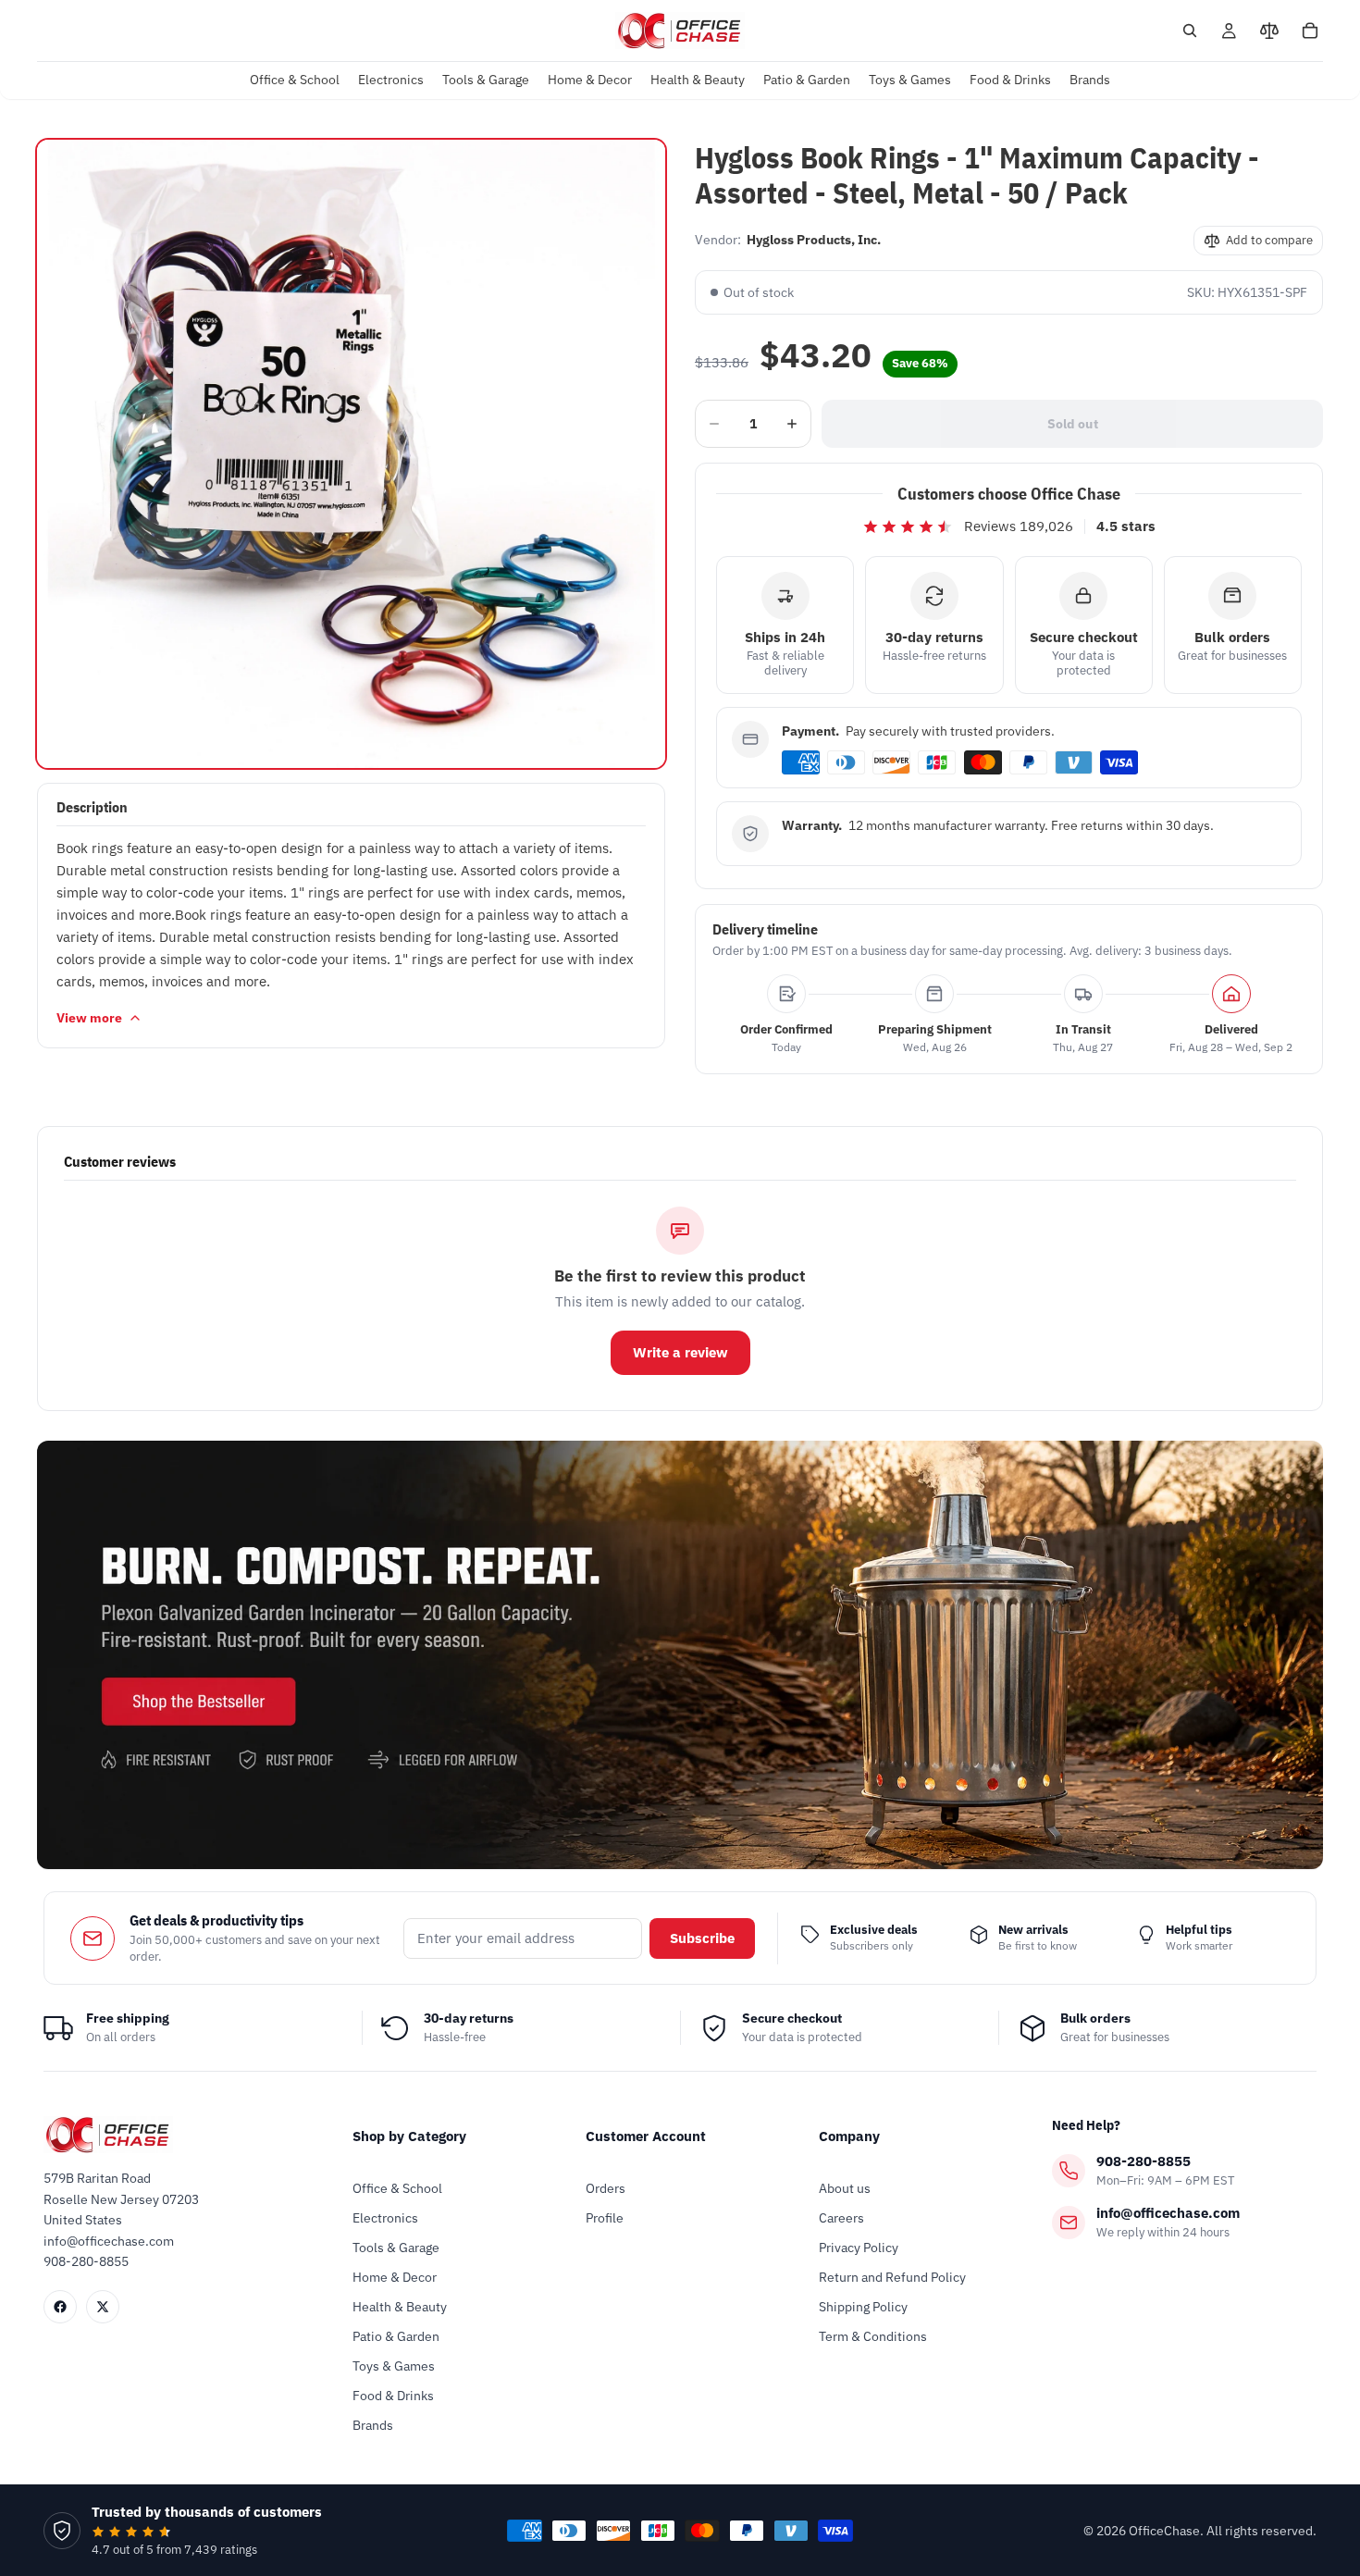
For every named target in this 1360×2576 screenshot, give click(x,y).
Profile (605, 2218)
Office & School (397, 2188)
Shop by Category (409, 2136)
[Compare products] (1269, 31)
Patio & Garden (396, 2336)
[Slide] (680, 1655)
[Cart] (1310, 31)
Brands (373, 2425)
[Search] (1190, 31)
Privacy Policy (859, 2248)
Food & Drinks (393, 2396)
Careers (841, 2218)
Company (849, 2136)
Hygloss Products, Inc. (814, 240)
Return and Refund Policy (892, 2277)
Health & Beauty (400, 2307)
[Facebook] (60, 2307)
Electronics (385, 2218)
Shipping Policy (863, 2307)
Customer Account (646, 2136)
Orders (606, 2188)
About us (845, 2188)
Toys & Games (394, 2366)
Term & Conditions (873, 2336)
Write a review (680, 1352)
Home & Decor (395, 2277)
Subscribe (702, 1938)
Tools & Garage (396, 2248)
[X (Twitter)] (103, 2307)
